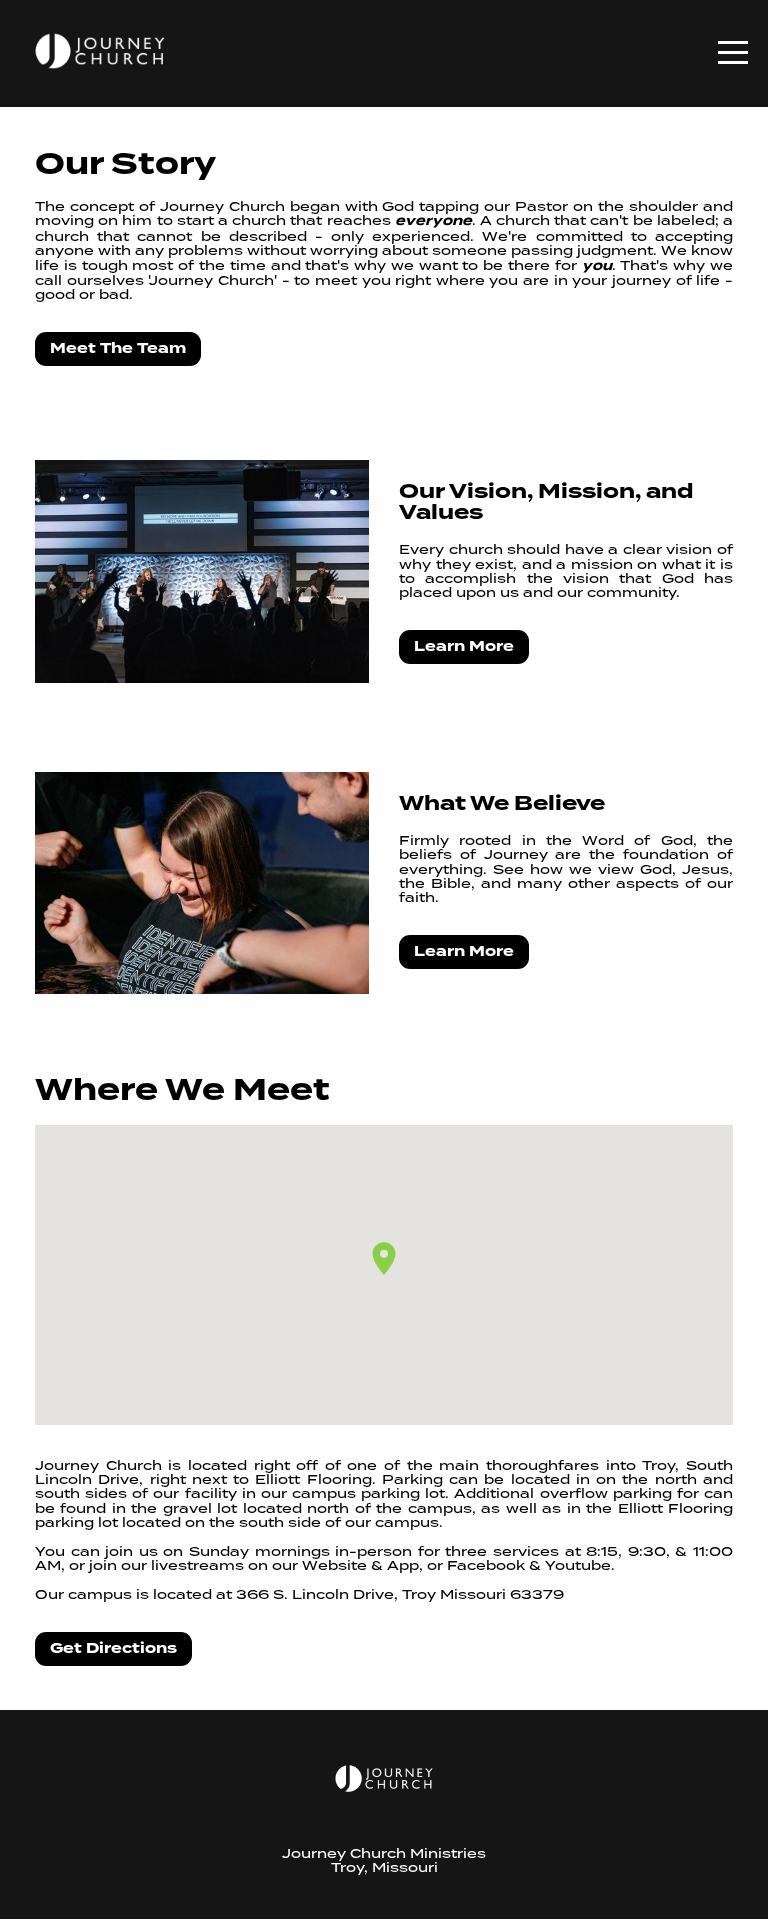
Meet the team (118, 348)
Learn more (464, 646)
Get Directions (113, 1648)
